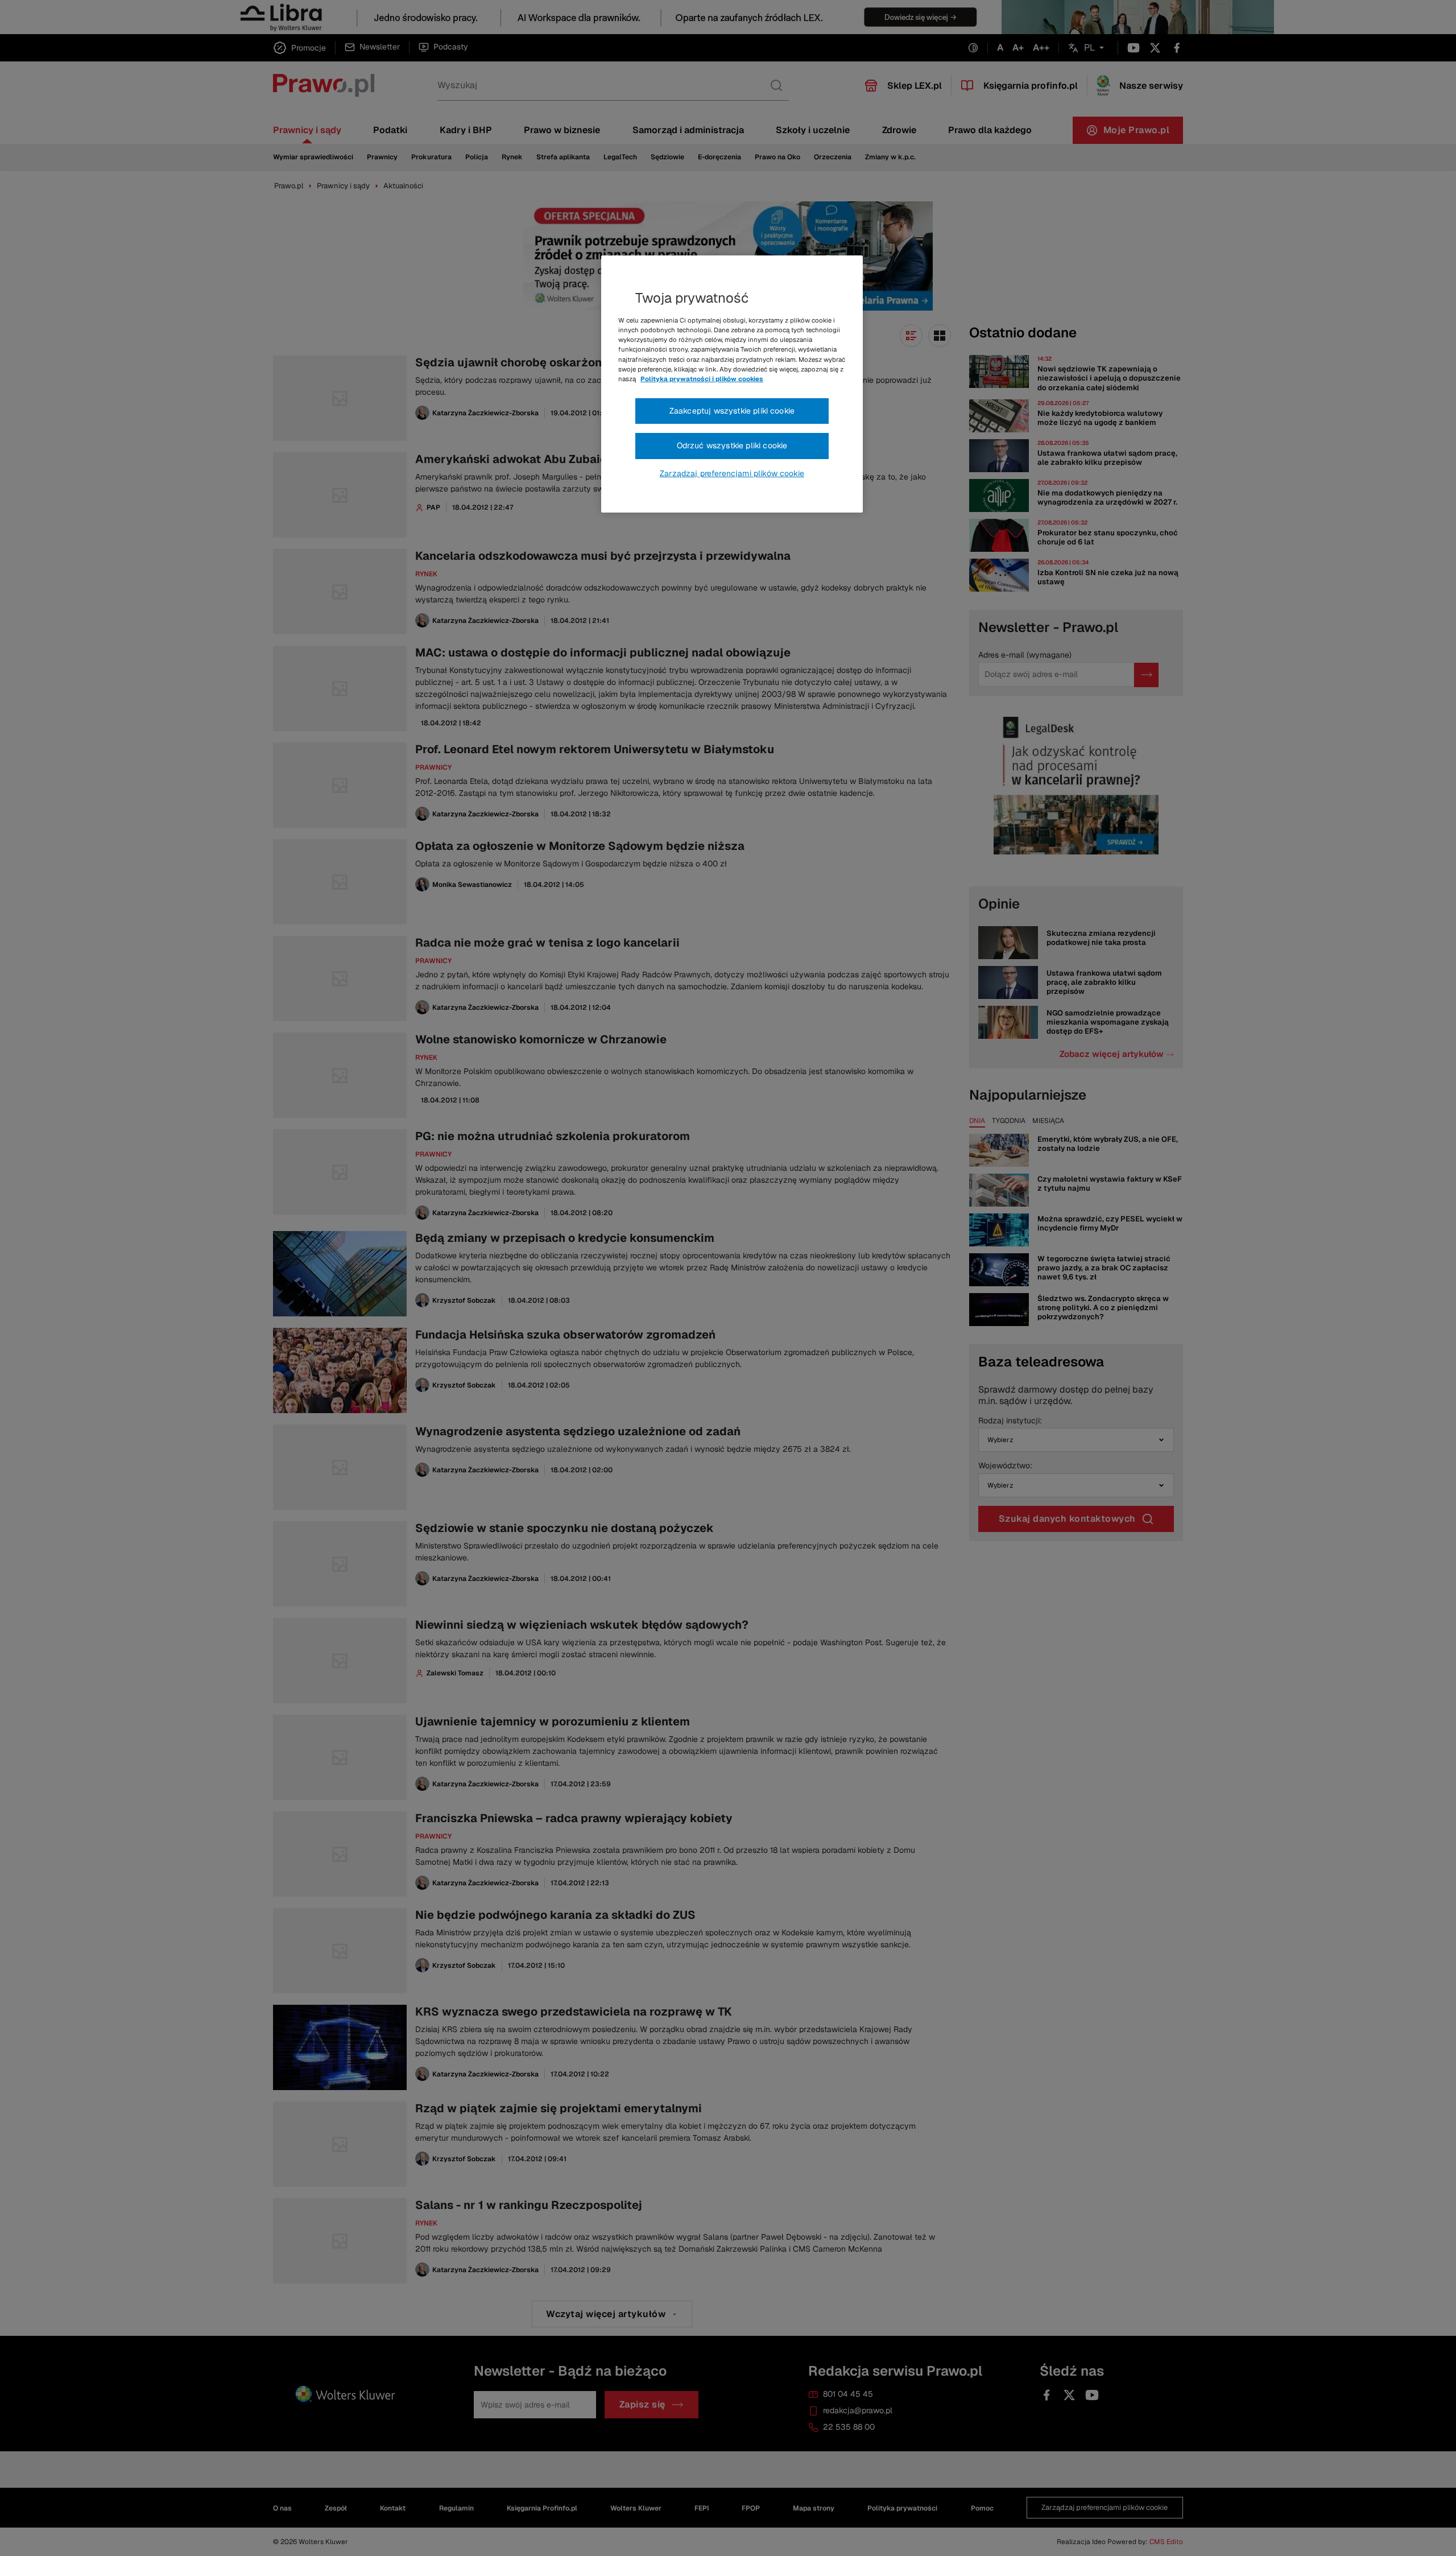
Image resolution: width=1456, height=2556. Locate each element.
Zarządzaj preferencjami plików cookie (732, 473)
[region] (732, 384)
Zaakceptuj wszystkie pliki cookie (732, 411)
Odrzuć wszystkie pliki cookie (732, 445)
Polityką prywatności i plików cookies (702, 379)
